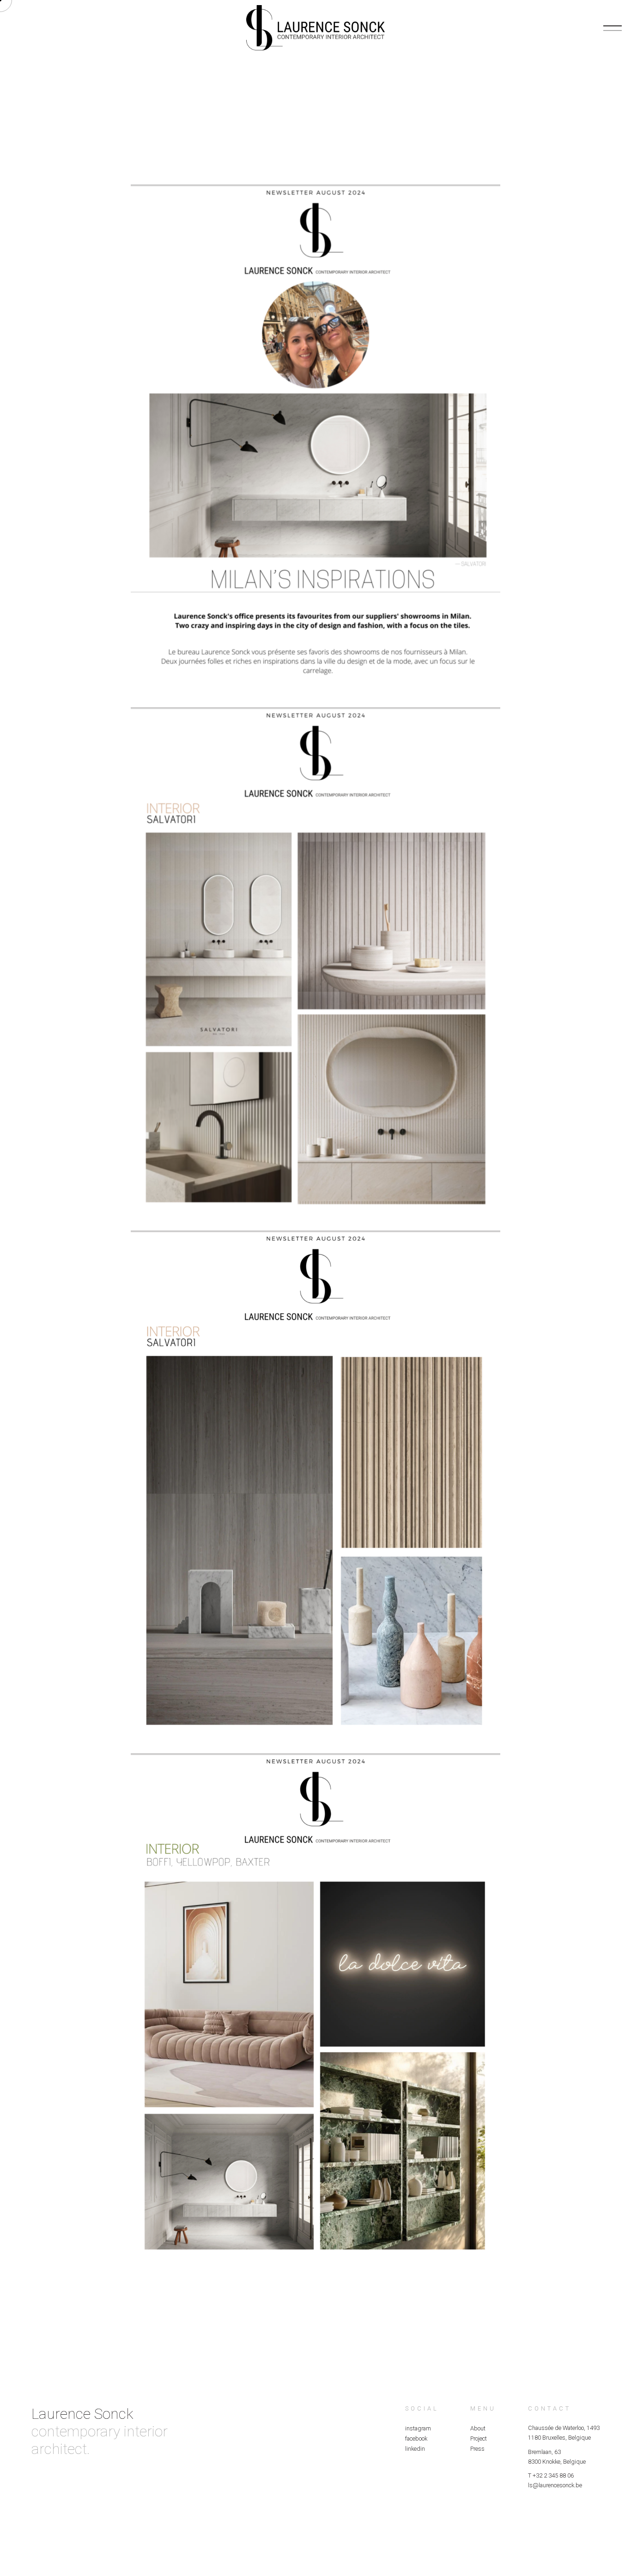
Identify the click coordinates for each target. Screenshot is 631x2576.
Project (479, 2438)
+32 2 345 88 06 (553, 2475)
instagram (418, 2428)
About (478, 2428)
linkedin (415, 2449)
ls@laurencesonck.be (555, 2485)
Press (477, 2449)
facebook (416, 2438)
